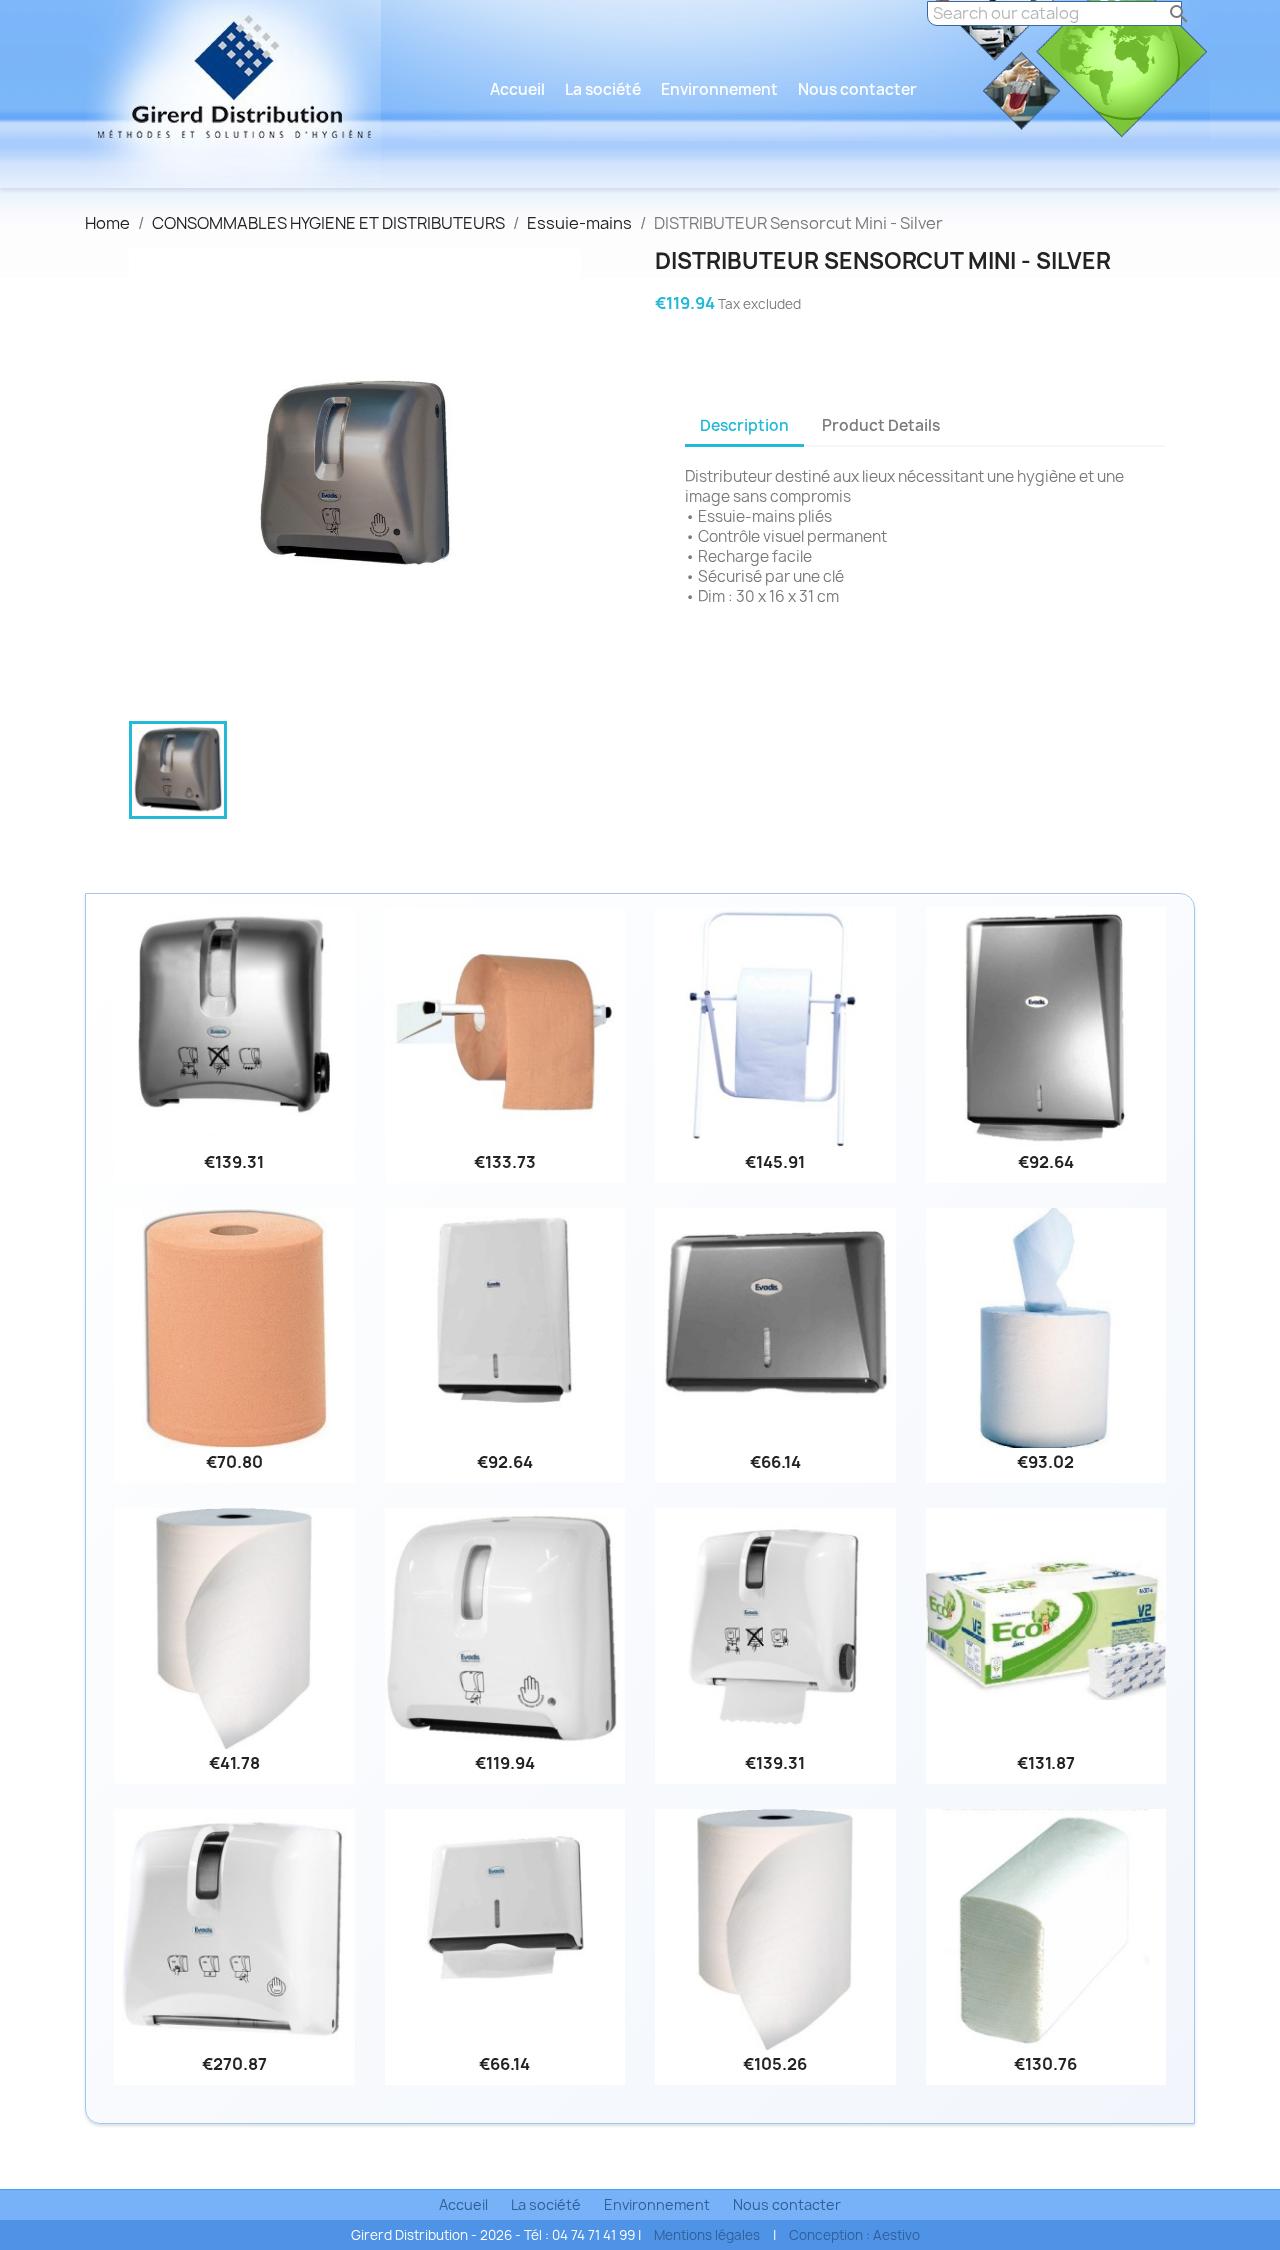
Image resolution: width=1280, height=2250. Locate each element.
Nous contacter (857, 90)
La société (603, 90)
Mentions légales (707, 2235)
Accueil (517, 90)
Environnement (719, 90)
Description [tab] (744, 425)
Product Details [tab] (881, 425)
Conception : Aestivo (854, 2235)
